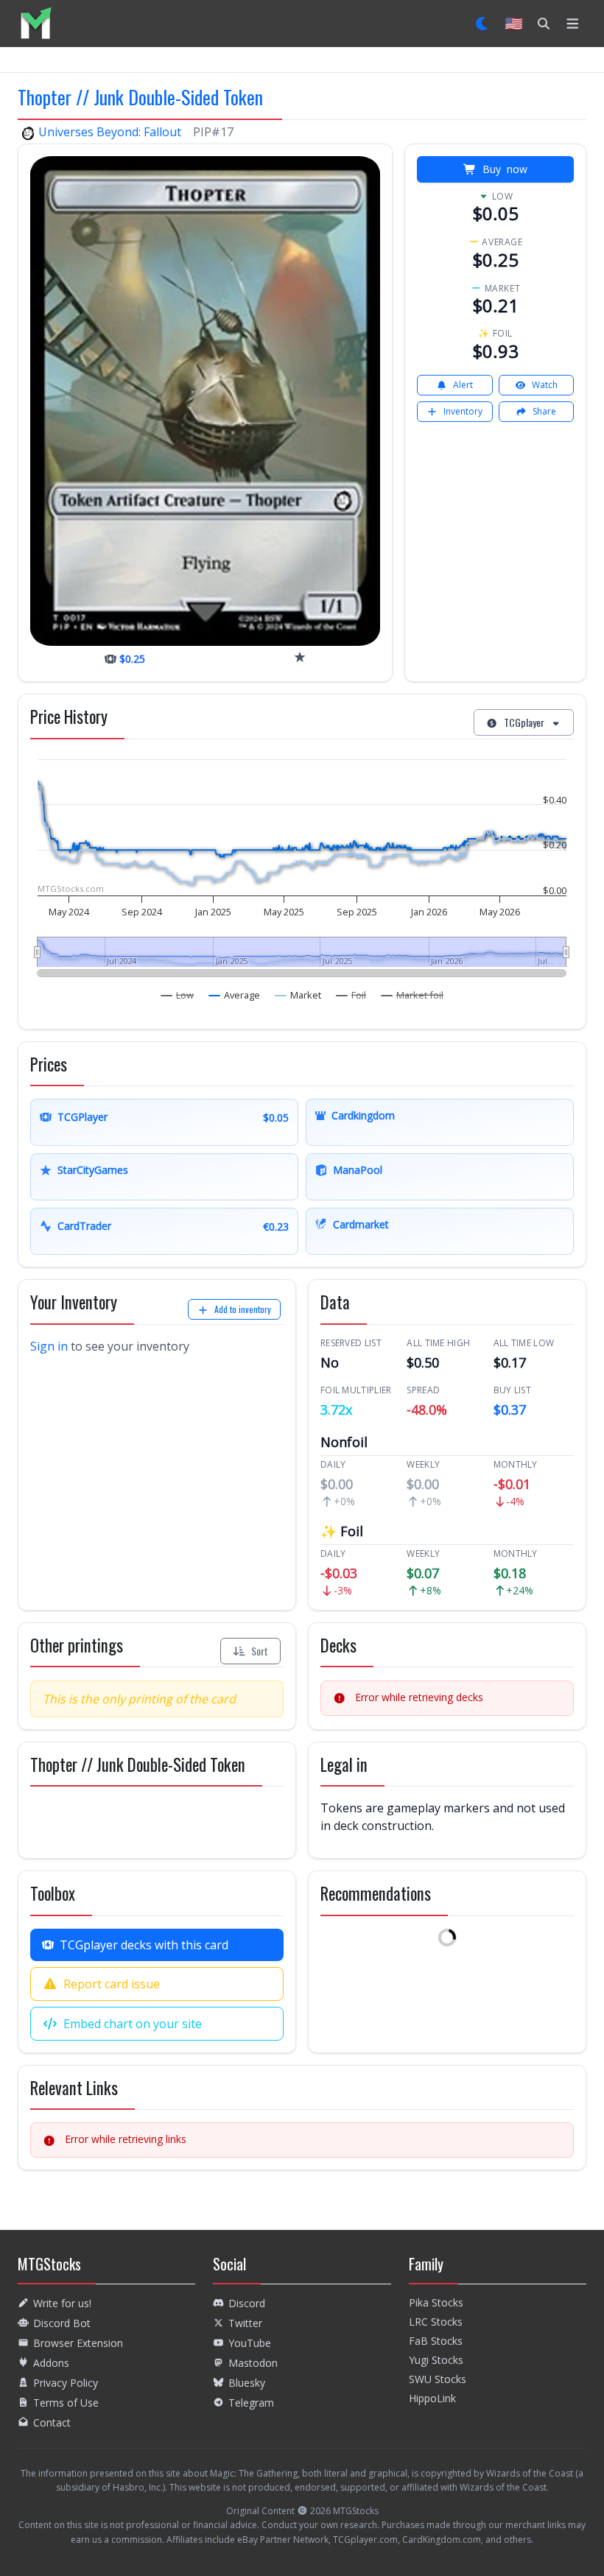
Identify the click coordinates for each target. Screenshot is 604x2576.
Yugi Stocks (436, 2360)
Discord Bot (62, 2323)
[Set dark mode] (483, 24)
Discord (247, 2303)
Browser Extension (78, 2343)
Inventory (463, 411)
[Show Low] (178, 995)
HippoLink (432, 2398)
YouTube (250, 2343)
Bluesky (247, 2383)
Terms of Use (66, 2403)
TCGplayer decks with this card (144, 1945)
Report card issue (112, 1984)
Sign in (49, 1346)
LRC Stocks (436, 2322)
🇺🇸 (514, 23)
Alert (463, 385)
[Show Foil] (351, 995)
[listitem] (36, 23)
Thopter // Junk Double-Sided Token (140, 96)
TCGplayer (524, 722)
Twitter (245, 2323)
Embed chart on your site (133, 2024)
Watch (545, 385)
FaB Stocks (436, 2341)
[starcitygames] (300, 657)
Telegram (251, 2403)
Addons (51, 2363)
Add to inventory (243, 1309)
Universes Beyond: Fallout (110, 132)
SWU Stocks (438, 2379)
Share (544, 411)
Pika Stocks (436, 2302)
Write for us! (62, 2303)
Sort (260, 1651)
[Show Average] (235, 995)
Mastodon (253, 2363)
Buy (505, 169)
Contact (52, 2422)
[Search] (544, 24)
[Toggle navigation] (573, 24)
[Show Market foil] (412, 995)
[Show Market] (298, 995)
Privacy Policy (66, 2383)
